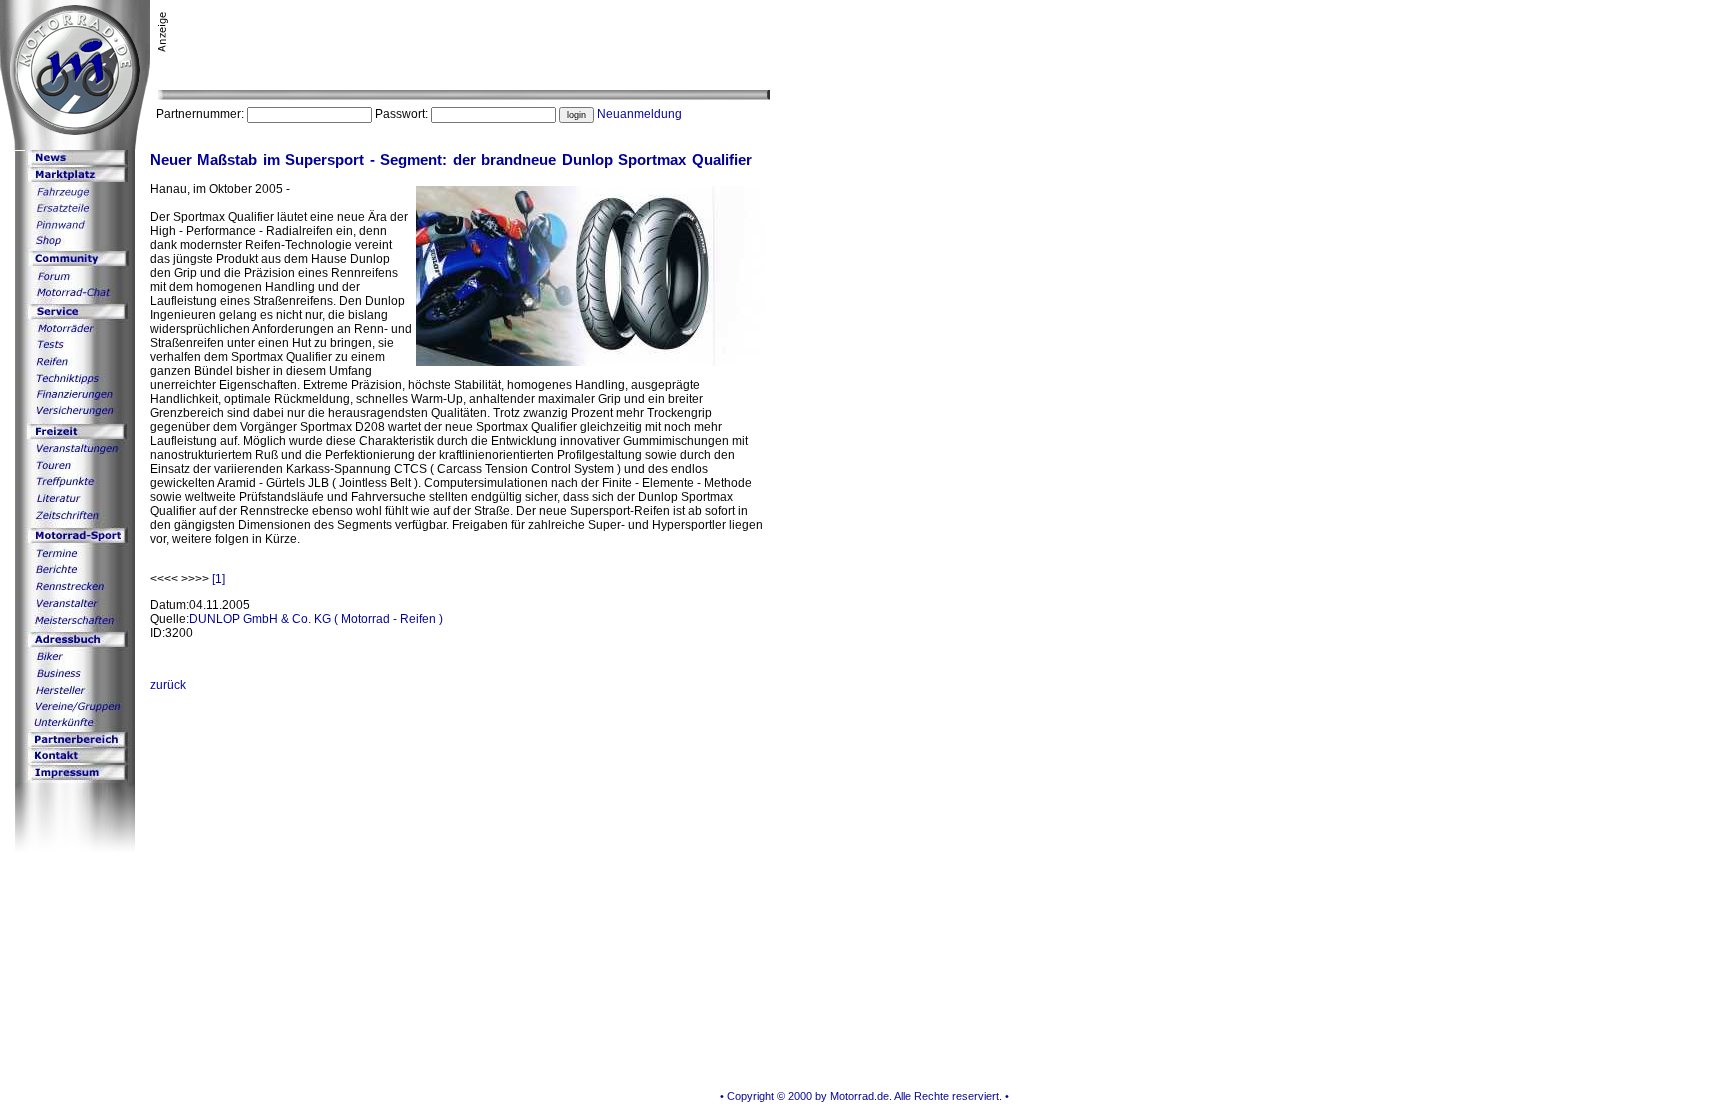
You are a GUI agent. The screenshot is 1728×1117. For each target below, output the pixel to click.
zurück (168, 685)
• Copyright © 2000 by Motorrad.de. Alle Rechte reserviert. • (864, 1096)
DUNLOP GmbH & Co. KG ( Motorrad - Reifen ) (316, 619)
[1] (218, 579)
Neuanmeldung (639, 114)
